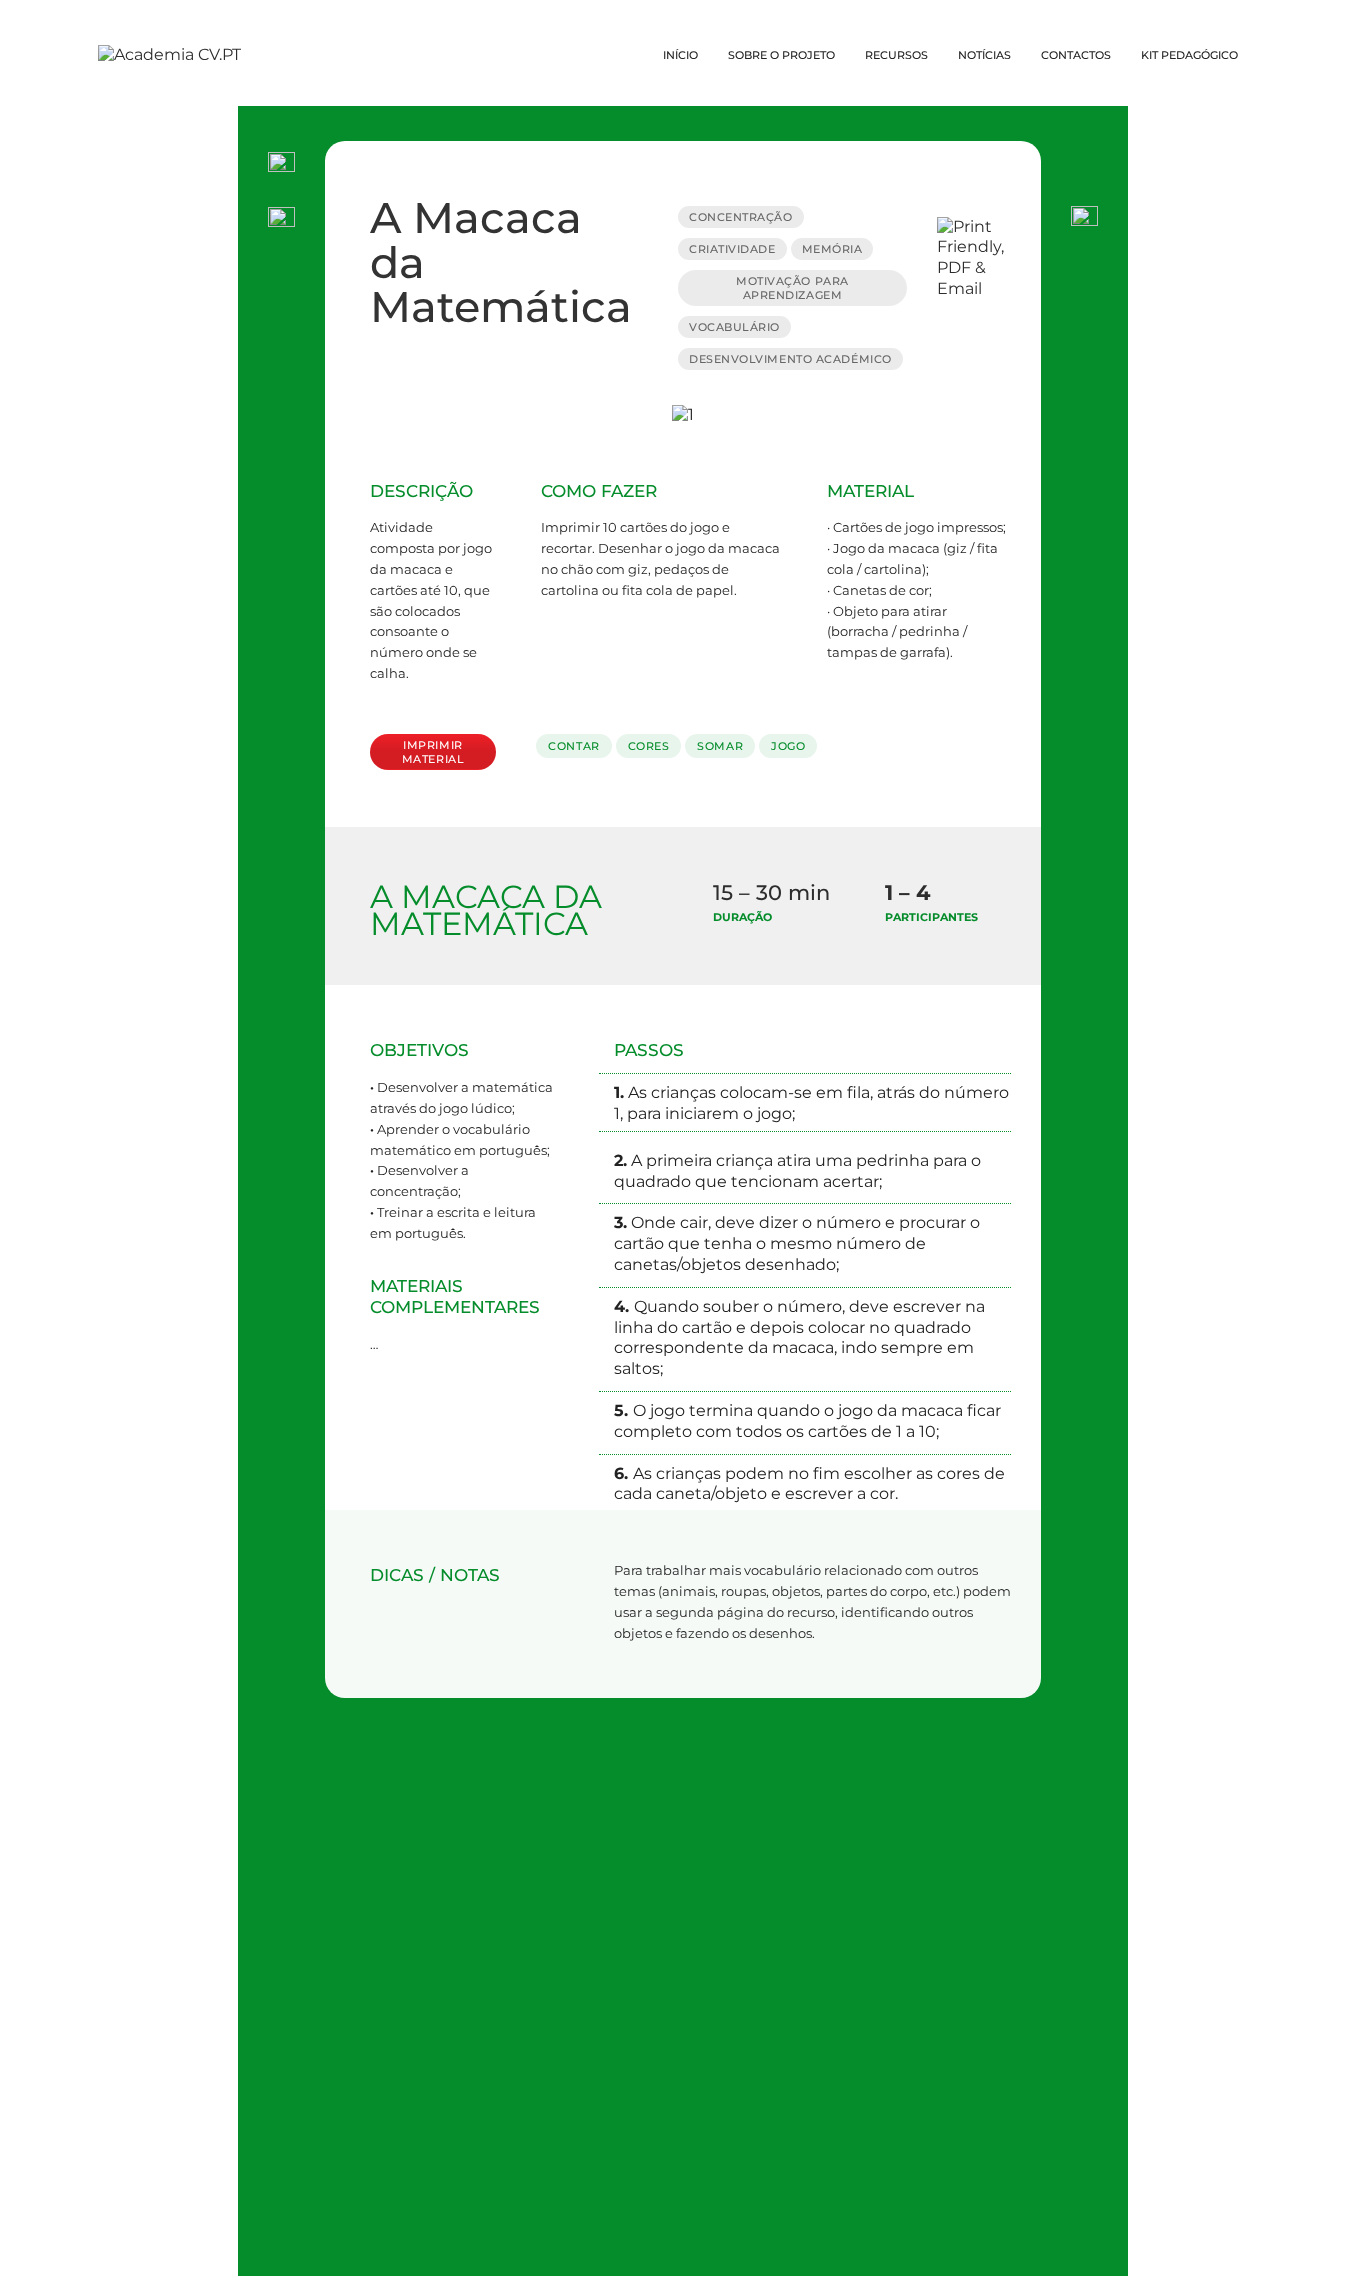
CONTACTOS (1076, 55)
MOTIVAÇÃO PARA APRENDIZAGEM (792, 288)
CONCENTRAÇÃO (741, 217)
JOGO (788, 746)
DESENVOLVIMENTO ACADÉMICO (790, 359)
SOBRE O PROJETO (781, 55)
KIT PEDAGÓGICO (1189, 55)
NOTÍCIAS (984, 55)
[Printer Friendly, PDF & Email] (981, 256)
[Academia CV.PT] (169, 54)
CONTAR (573, 746)
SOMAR (720, 746)
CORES (649, 746)
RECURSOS (896, 55)
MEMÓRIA (832, 249)
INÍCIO (680, 55)
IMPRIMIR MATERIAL (433, 752)
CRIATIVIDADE (732, 249)
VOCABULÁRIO (734, 327)
